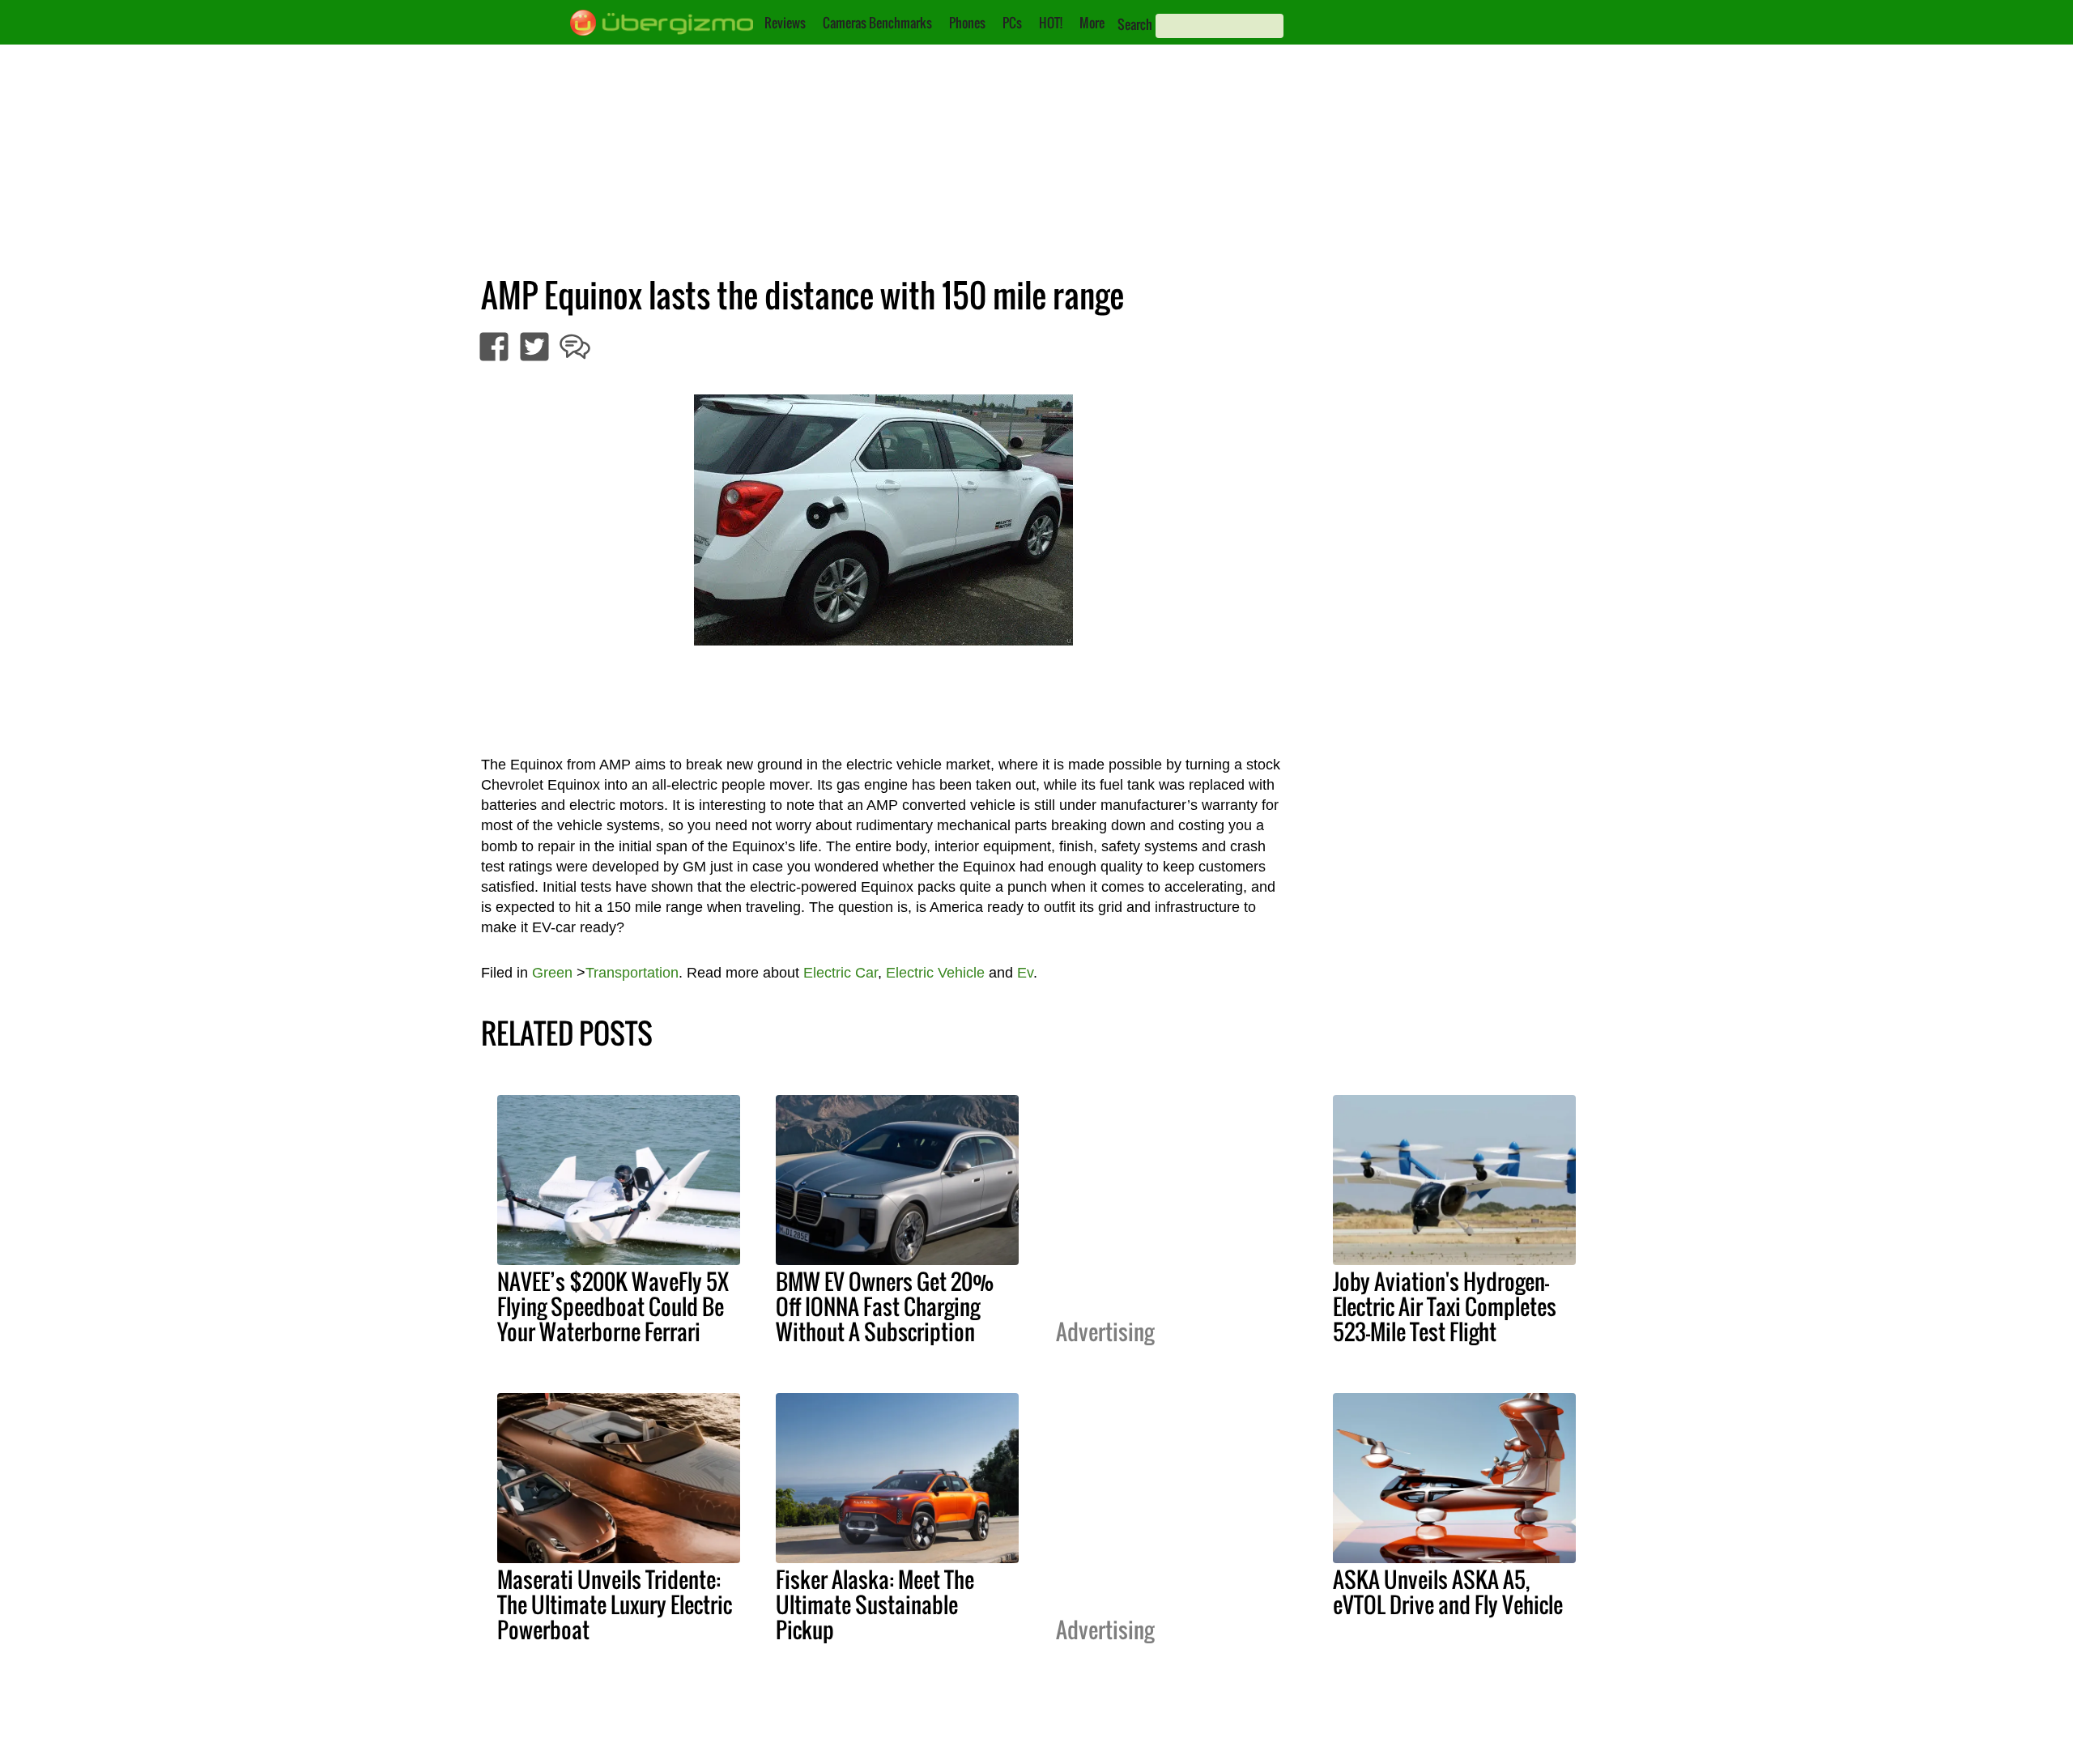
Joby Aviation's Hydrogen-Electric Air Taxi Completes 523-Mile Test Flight (1445, 1306)
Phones (967, 23)
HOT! (1051, 23)
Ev (1025, 973)
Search (1135, 24)
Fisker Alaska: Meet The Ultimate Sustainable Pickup (875, 1604)
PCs (1012, 23)
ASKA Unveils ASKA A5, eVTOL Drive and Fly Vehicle (1448, 1592)
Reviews (785, 23)
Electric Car (841, 973)
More (1092, 23)
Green (552, 973)
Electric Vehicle (935, 973)
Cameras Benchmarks (877, 23)
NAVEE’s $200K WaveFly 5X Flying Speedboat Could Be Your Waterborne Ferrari (613, 1306)
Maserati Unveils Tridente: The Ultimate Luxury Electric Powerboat (615, 1604)
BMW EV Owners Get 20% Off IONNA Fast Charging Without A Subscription (885, 1306)
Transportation (632, 973)
